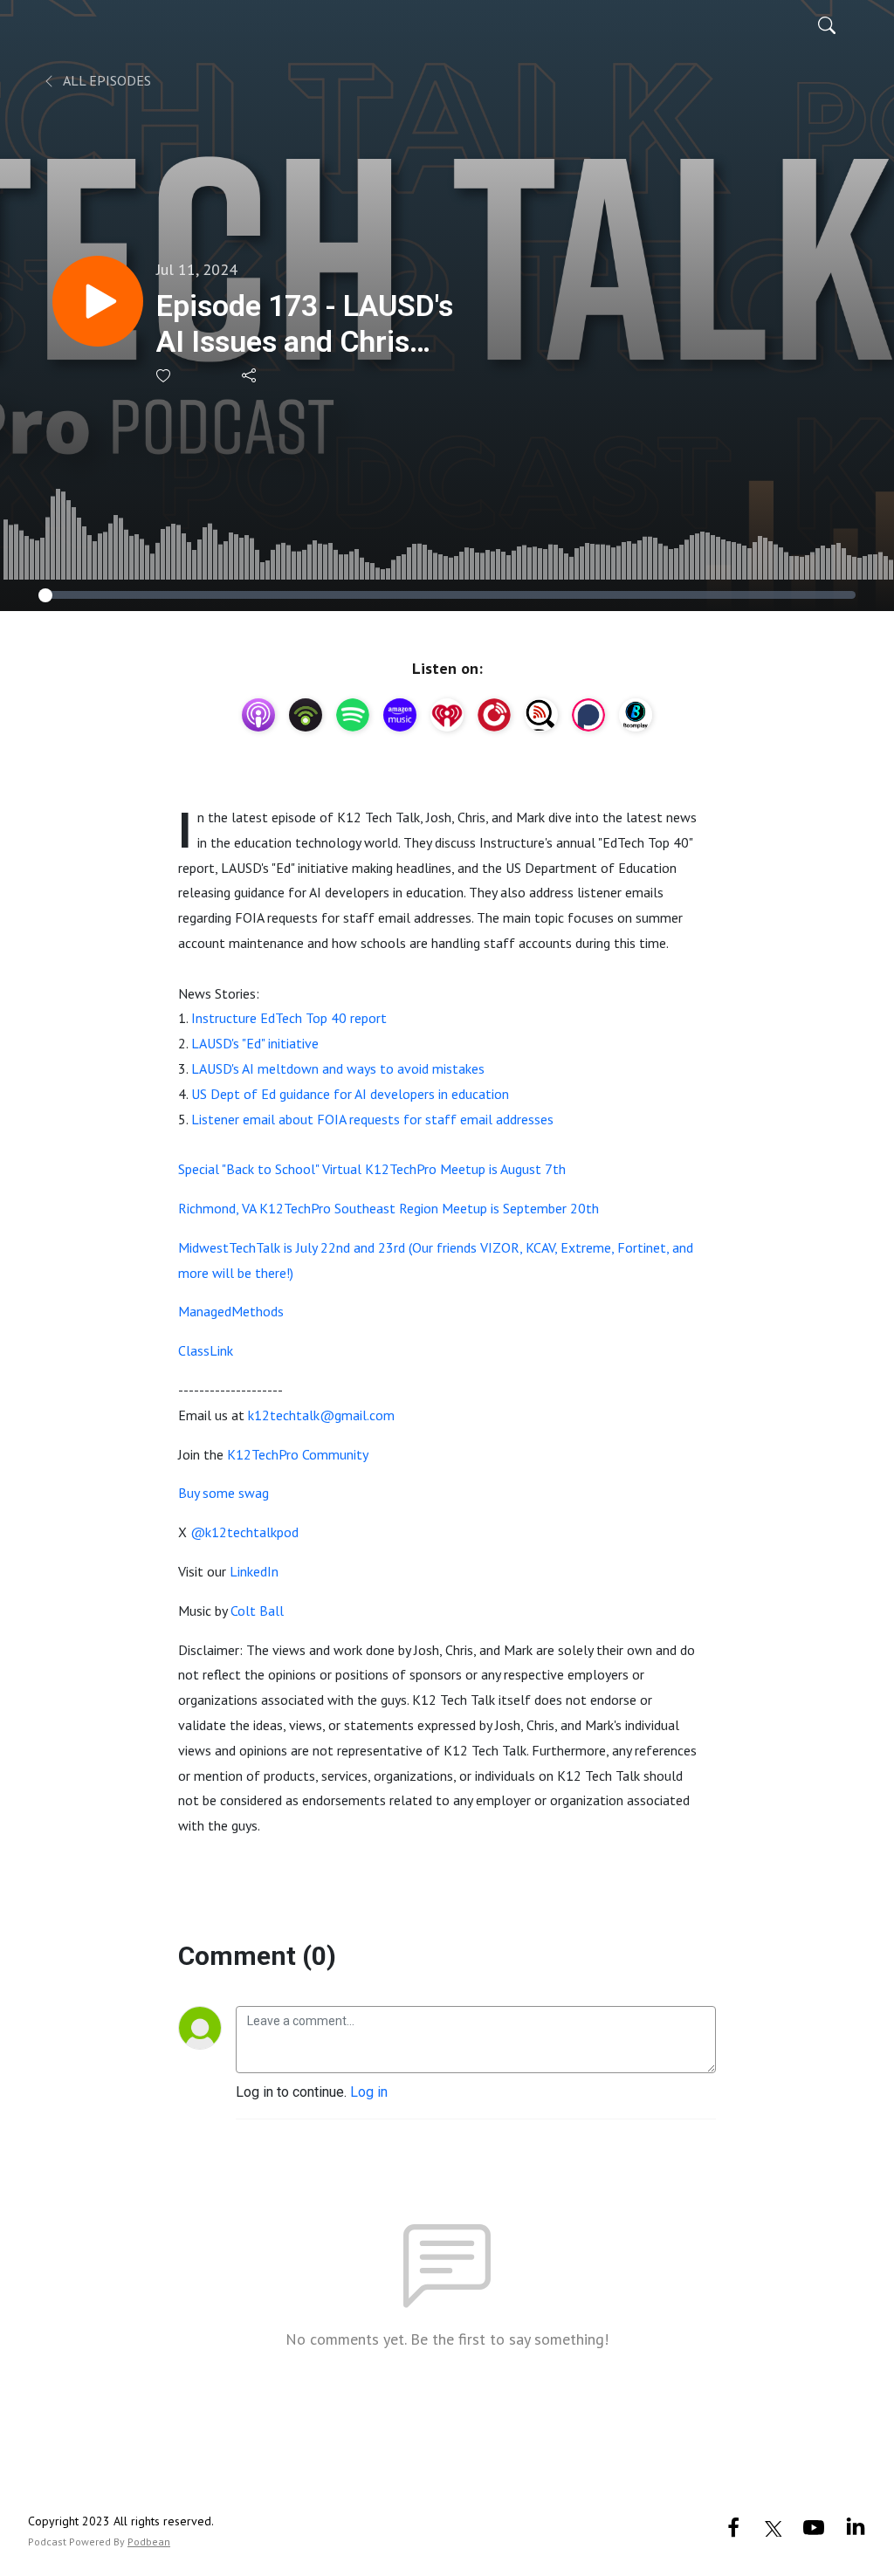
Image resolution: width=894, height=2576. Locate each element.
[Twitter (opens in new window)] (774, 2527)
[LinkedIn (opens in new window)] (856, 2527)
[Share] (250, 375)
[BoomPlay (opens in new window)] (636, 715)
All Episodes (106, 80)
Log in (369, 2092)
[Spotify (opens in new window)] (353, 715)
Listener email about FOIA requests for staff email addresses (372, 1119)
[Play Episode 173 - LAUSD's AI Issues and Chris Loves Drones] (98, 301)
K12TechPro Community (298, 1454)
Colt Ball (257, 1611)
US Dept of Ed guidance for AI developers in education (350, 1094)
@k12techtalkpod (244, 1532)
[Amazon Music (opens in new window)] (400, 715)
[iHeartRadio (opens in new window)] (447, 715)
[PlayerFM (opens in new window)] (494, 715)
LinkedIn (254, 1571)
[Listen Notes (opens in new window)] (541, 715)
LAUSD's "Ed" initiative (255, 1043)
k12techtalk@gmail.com (321, 1415)
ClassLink (206, 1350)
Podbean (149, 2542)
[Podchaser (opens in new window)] (588, 715)
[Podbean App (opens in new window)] (306, 715)
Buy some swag (223, 1493)
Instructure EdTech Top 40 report (289, 1018)
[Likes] (165, 376)
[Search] (827, 24)
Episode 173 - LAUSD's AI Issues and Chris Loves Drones (305, 324)
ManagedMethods (231, 1311)
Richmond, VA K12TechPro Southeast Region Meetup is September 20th (389, 1208)
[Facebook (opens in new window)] (733, 2527)
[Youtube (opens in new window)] (814, 2527)
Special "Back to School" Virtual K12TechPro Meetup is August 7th (372, 1169)
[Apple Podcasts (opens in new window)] (258, 715)
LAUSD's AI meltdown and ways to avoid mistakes (338, 1068)
